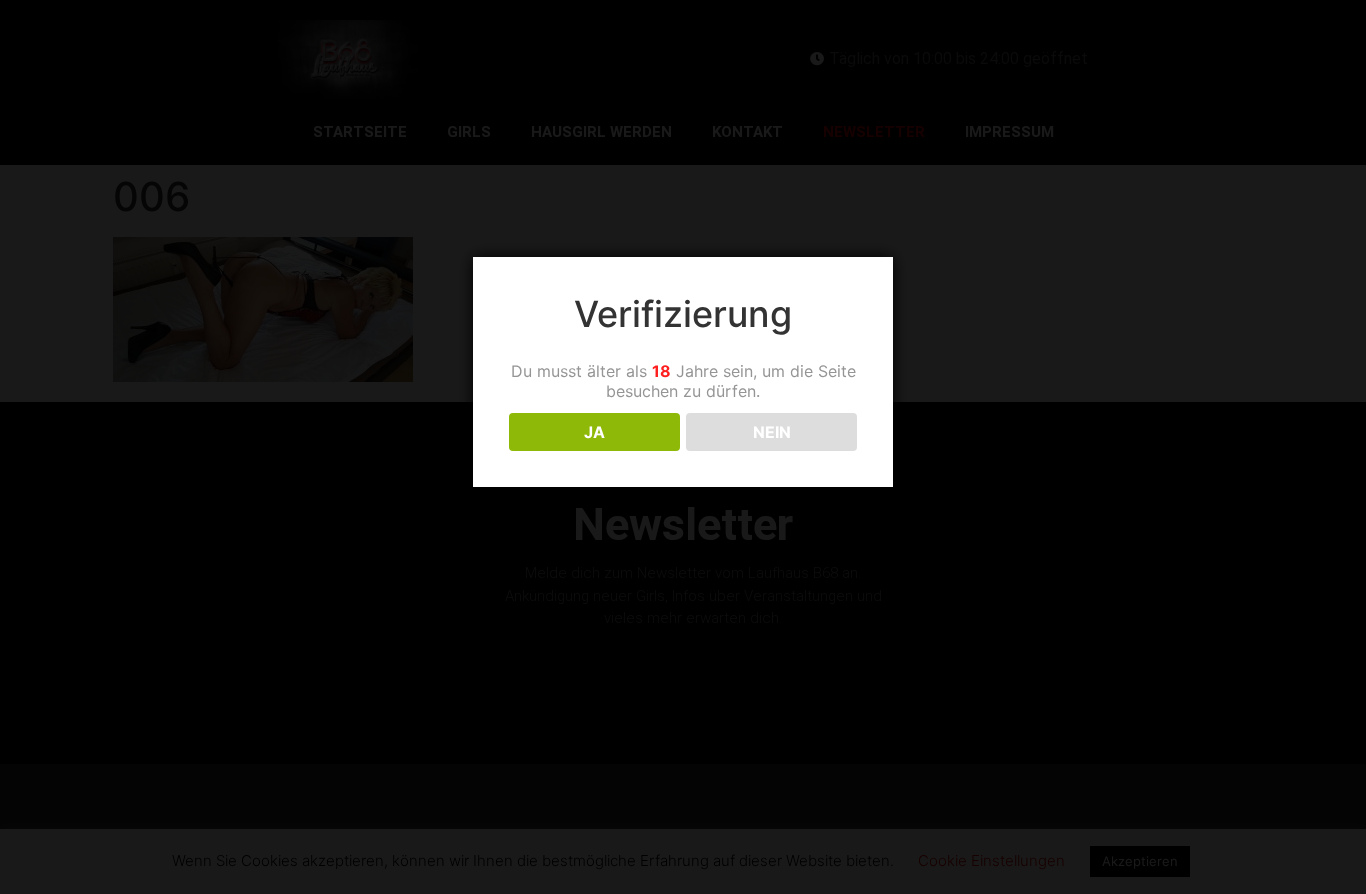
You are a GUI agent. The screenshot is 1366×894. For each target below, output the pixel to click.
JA (594, 432)
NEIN (772, 432)
